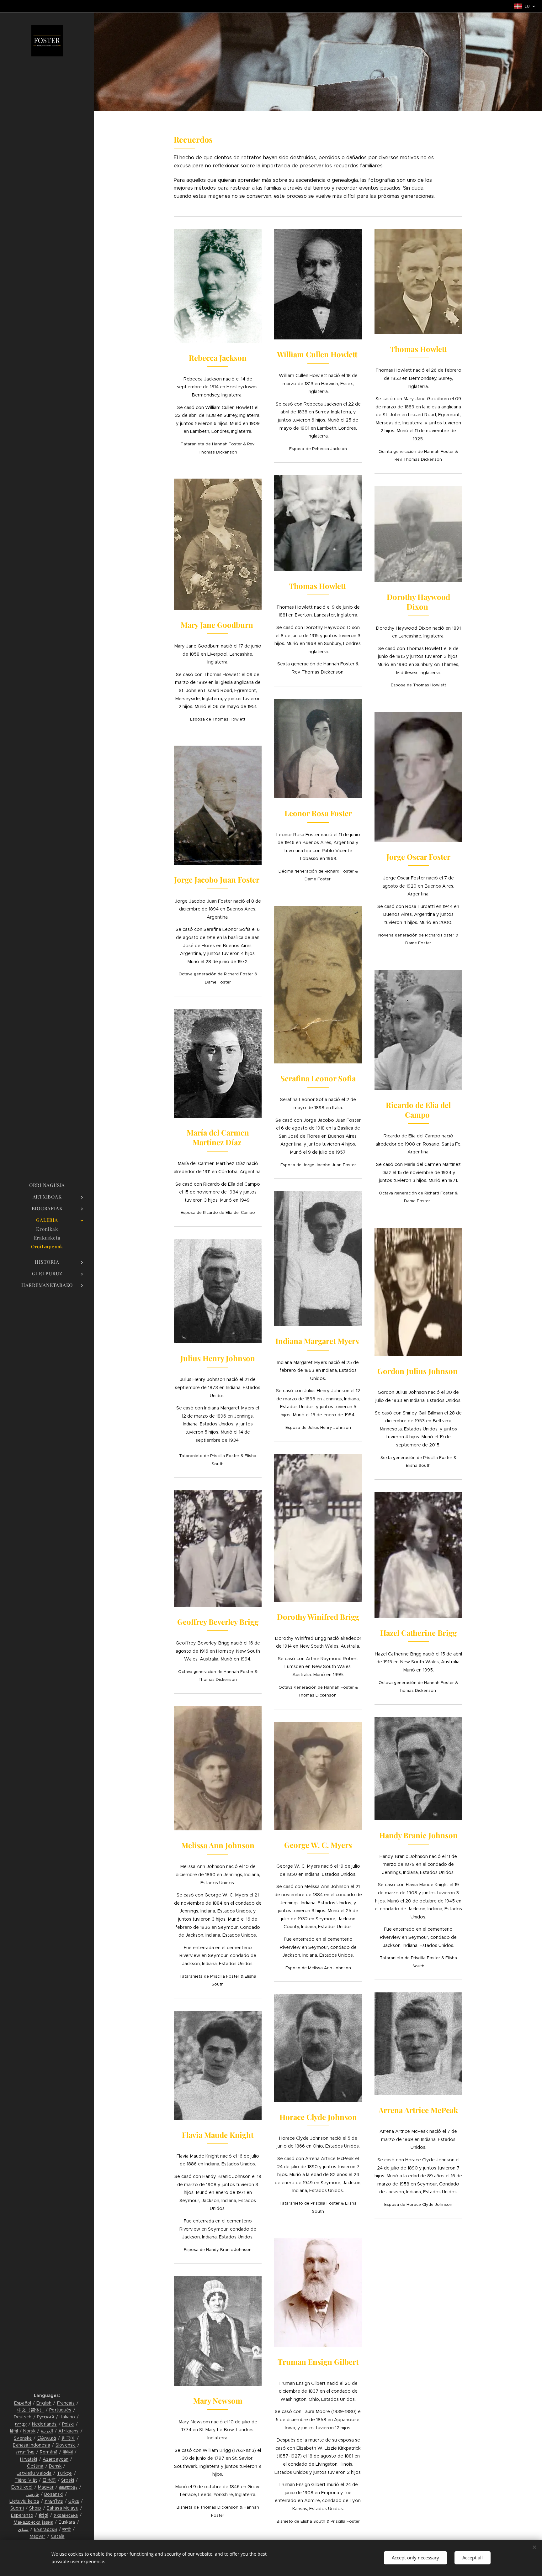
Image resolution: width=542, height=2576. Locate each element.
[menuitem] (47, 1185)
